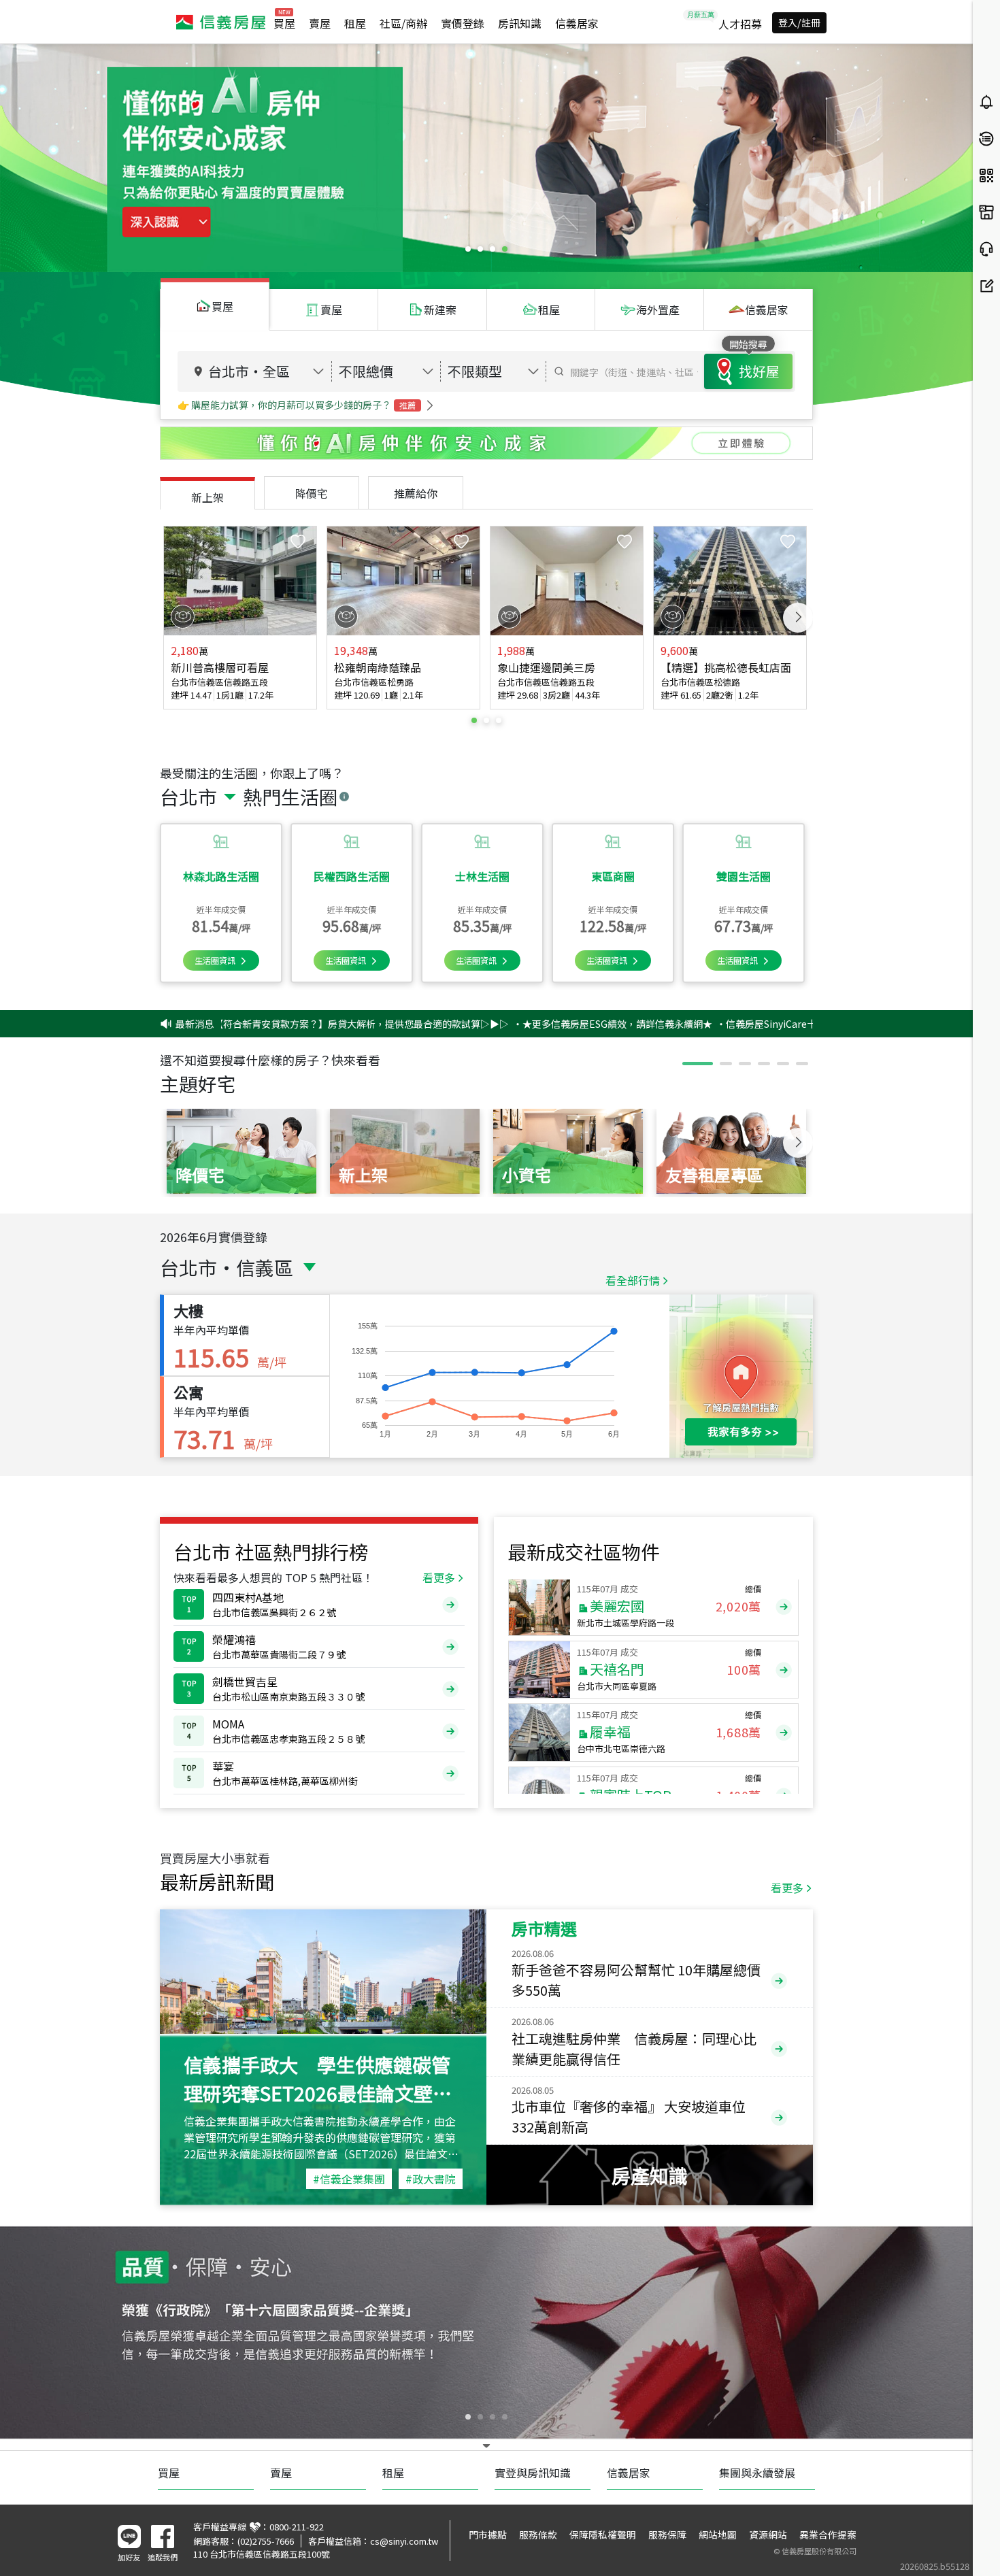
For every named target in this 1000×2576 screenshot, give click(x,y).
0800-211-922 (297, 2527)
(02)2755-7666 (266, 2541)
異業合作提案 (828, 2535)
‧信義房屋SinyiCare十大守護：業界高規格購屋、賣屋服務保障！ (758, 1024)
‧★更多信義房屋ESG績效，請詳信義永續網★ (514, 1024)
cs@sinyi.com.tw (404, 2541)
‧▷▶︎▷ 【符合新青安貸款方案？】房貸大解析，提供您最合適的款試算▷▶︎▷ (243, 1024)
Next (798, 618)
